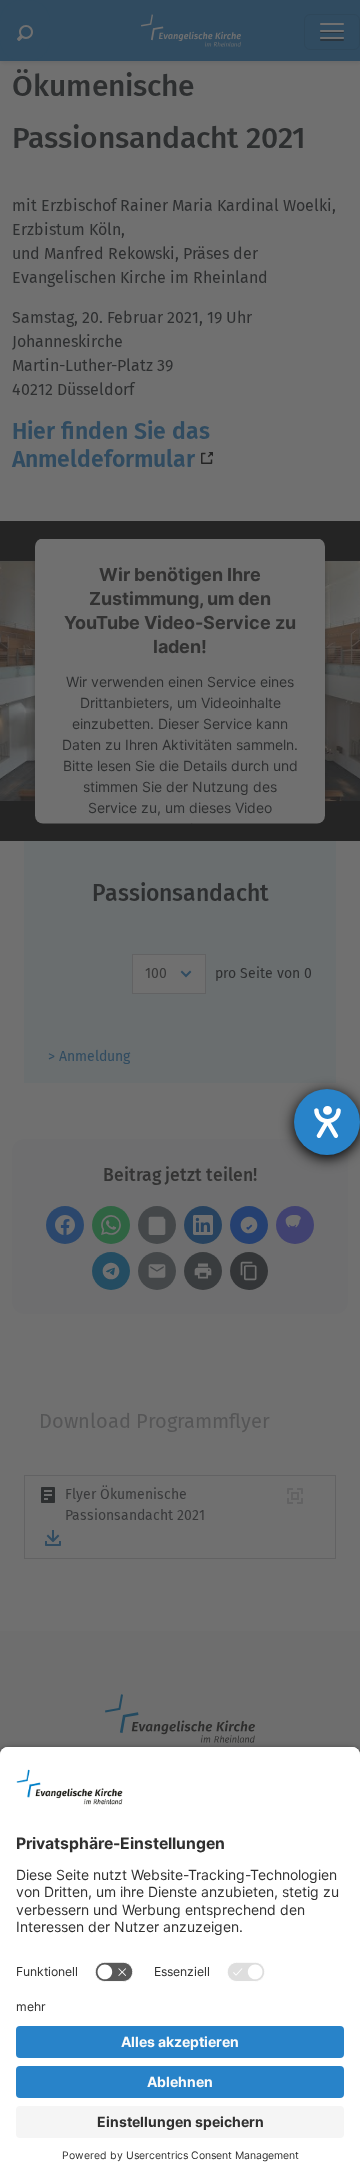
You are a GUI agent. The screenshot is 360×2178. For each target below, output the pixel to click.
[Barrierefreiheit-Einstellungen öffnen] (327, 1122)
